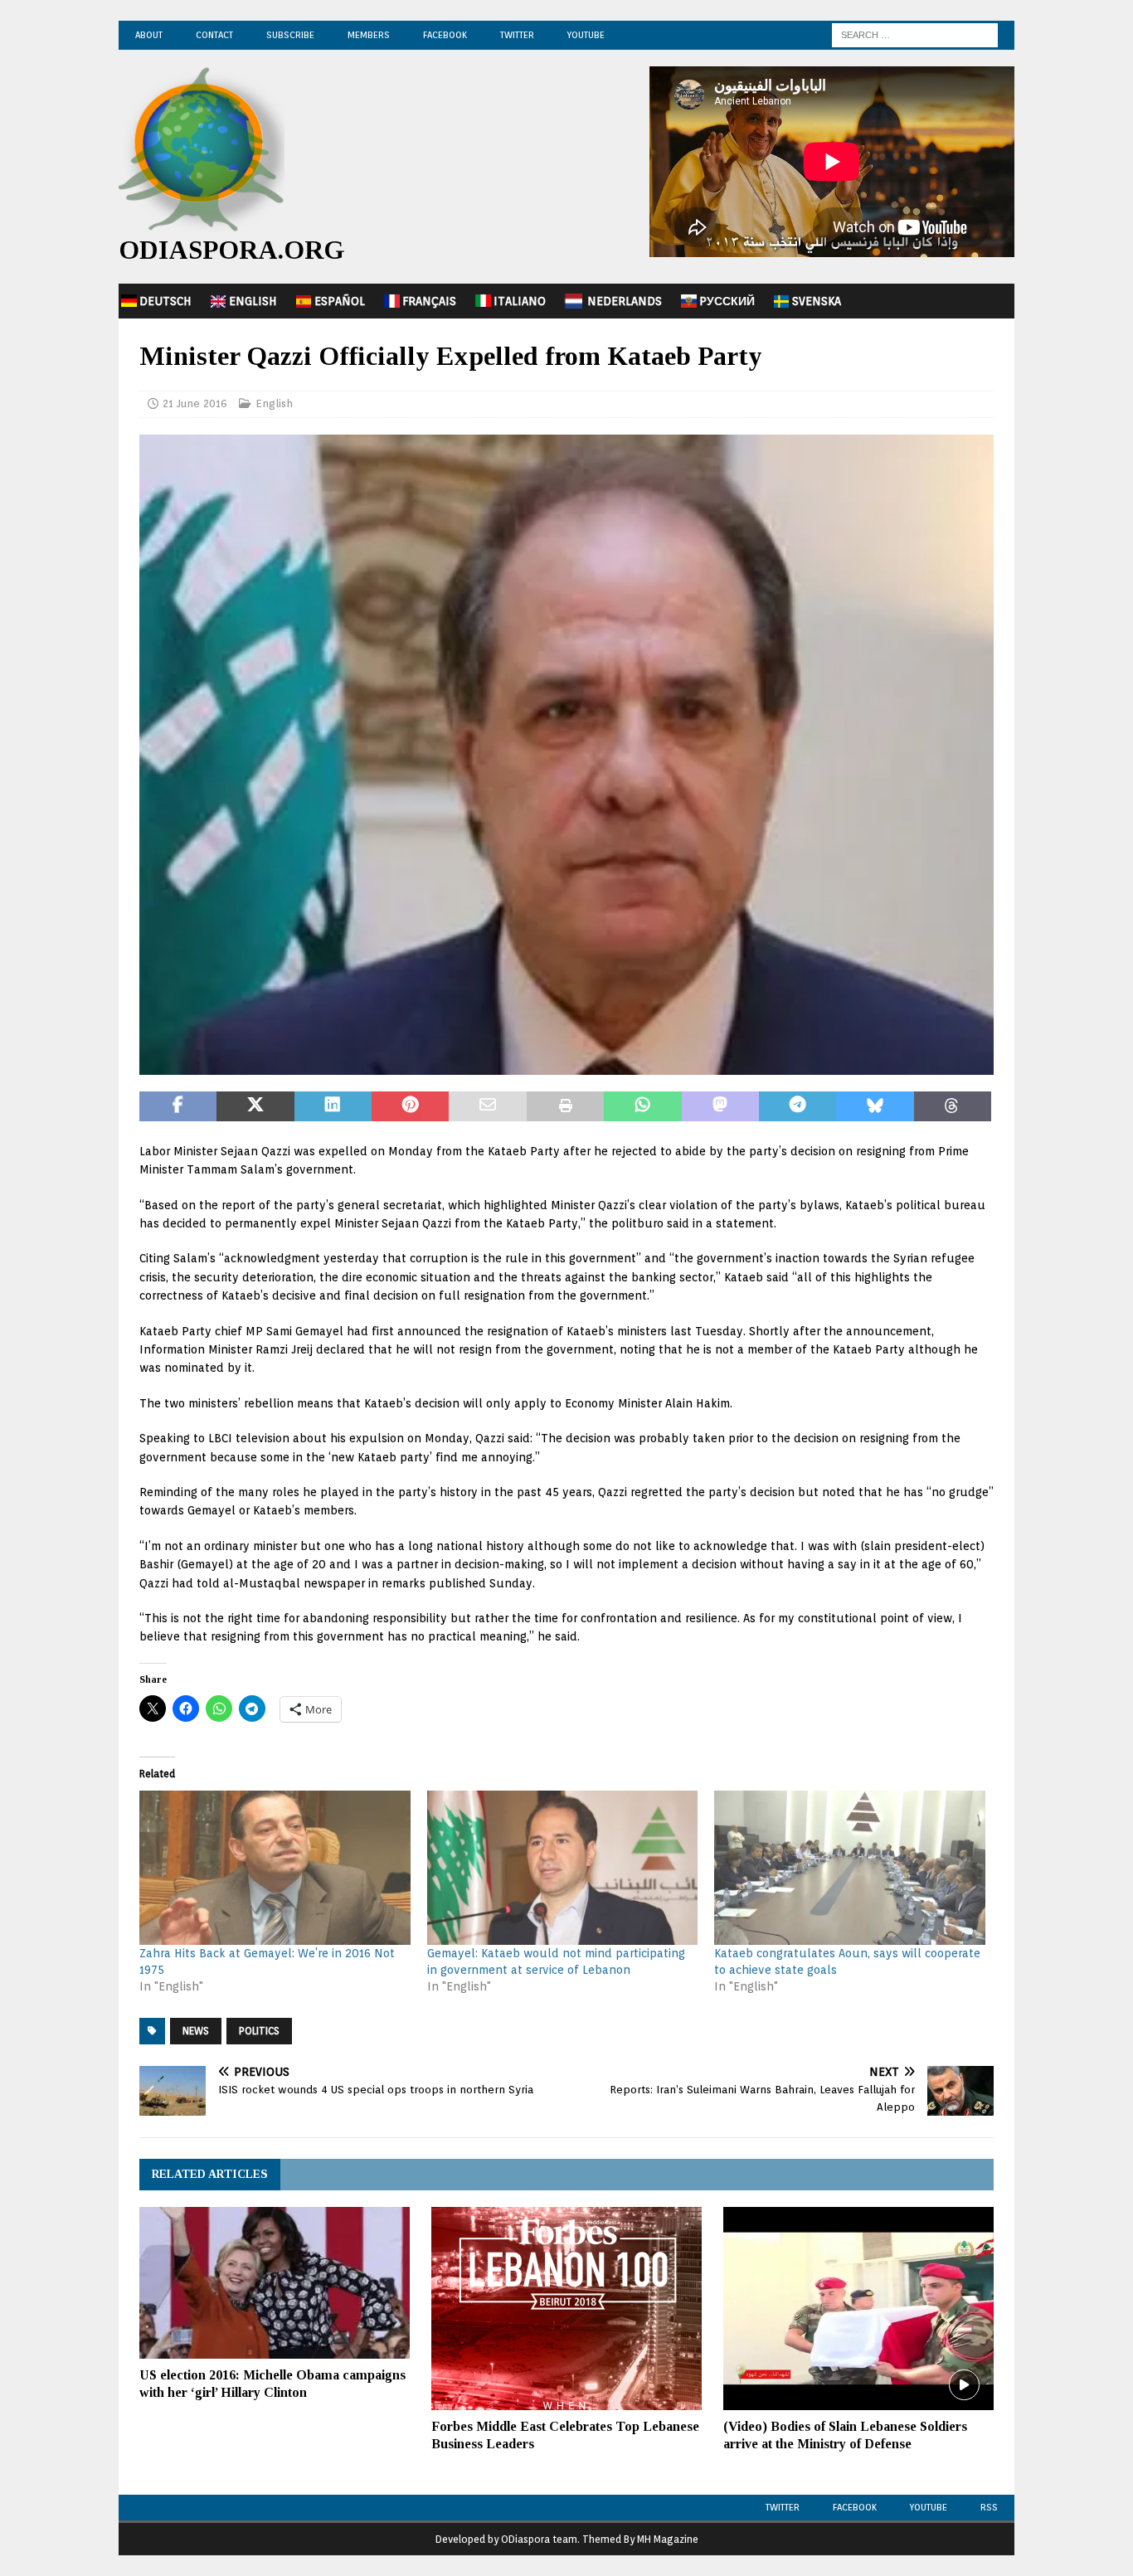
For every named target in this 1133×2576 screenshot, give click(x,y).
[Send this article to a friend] (487, 1106)
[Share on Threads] (953, 1106)
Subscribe (290, 35)
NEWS (196, 2031)
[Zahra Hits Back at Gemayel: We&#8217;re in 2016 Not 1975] (275, 1868)
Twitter (517, 35)
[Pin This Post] (410, 1106)
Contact (214, 35)
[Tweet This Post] (255, 1106)
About (149, 35)
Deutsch (165, 301)
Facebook (445, 35)
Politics (259, 2031)
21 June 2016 (195, 403)
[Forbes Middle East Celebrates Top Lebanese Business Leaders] (566, 2309)
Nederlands (625, 301)
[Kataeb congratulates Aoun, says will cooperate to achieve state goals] (850, 1868)
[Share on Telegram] (797, 1106)
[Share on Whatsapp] (642, 1106)
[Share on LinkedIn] (333, 1106)
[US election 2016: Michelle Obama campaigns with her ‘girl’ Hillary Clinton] (275, 2283)
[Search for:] (915, 34)
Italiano (520, 301)
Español (340, 301)
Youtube (929, 2507)
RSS (989, 2507)
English (253, 301)
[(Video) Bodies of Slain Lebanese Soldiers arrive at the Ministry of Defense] (858, 2309)
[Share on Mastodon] (720, 1106)
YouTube (586, 35)
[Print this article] (565, 1106)
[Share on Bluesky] (875, 1106)
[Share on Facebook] (178, 1106)
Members (369, 35)
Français (429, 301)
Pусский (727, 301)
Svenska (817, 301)
